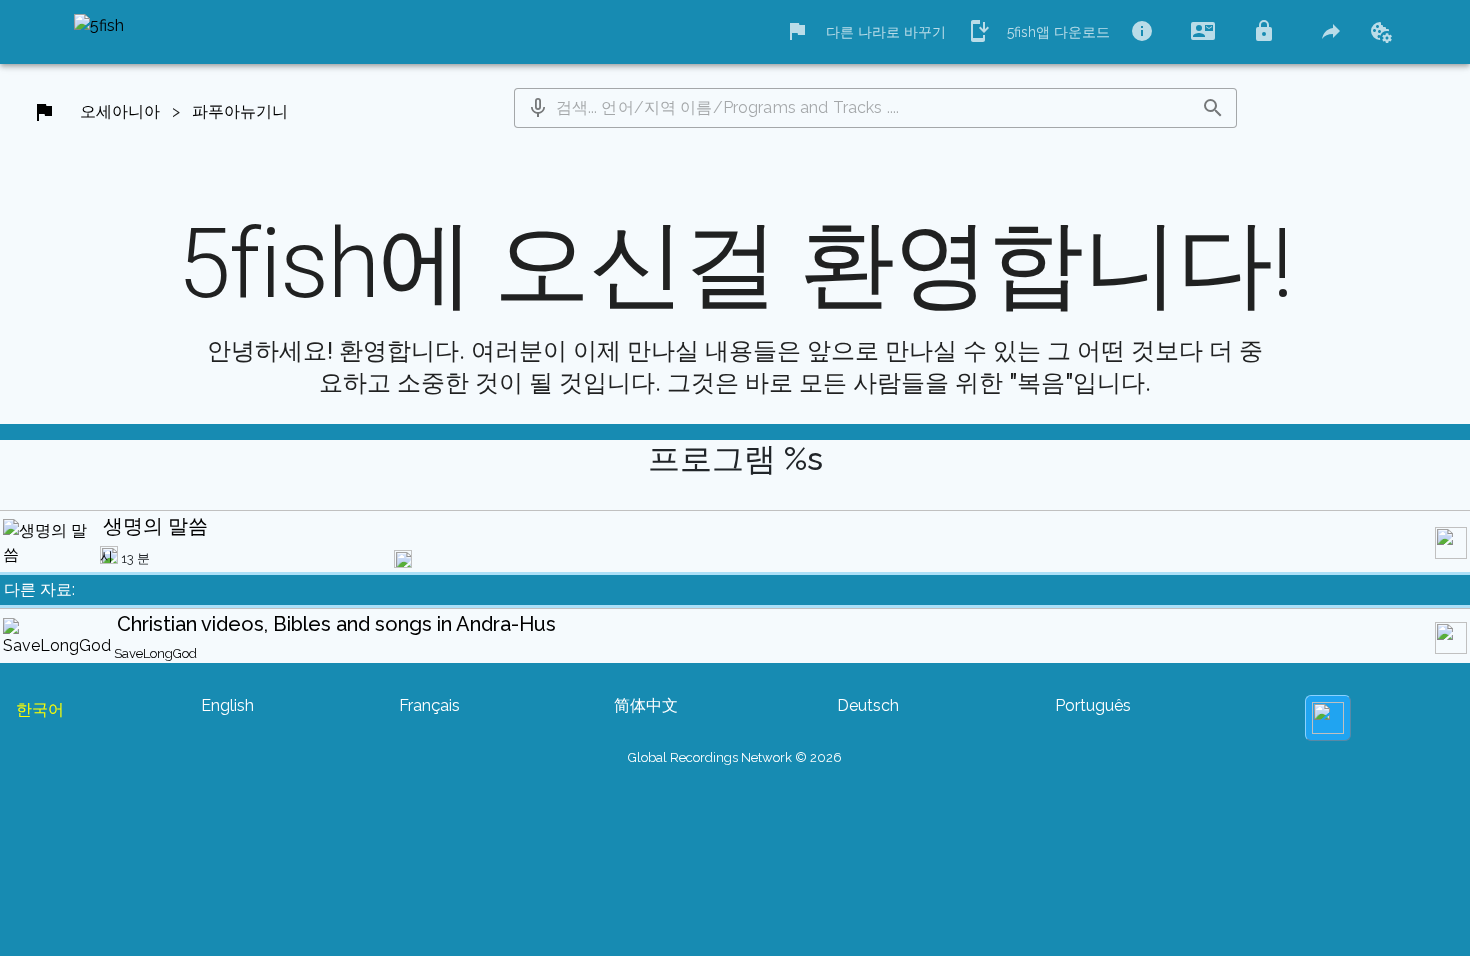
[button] (538, 108)
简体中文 (646, 705)
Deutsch (868, 705)
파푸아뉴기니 (240, 111)
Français (429, 705)
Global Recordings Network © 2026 (735, 757)
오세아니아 (120, 111)
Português (1093, 705)
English (227, 705)
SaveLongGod (155, 653)
